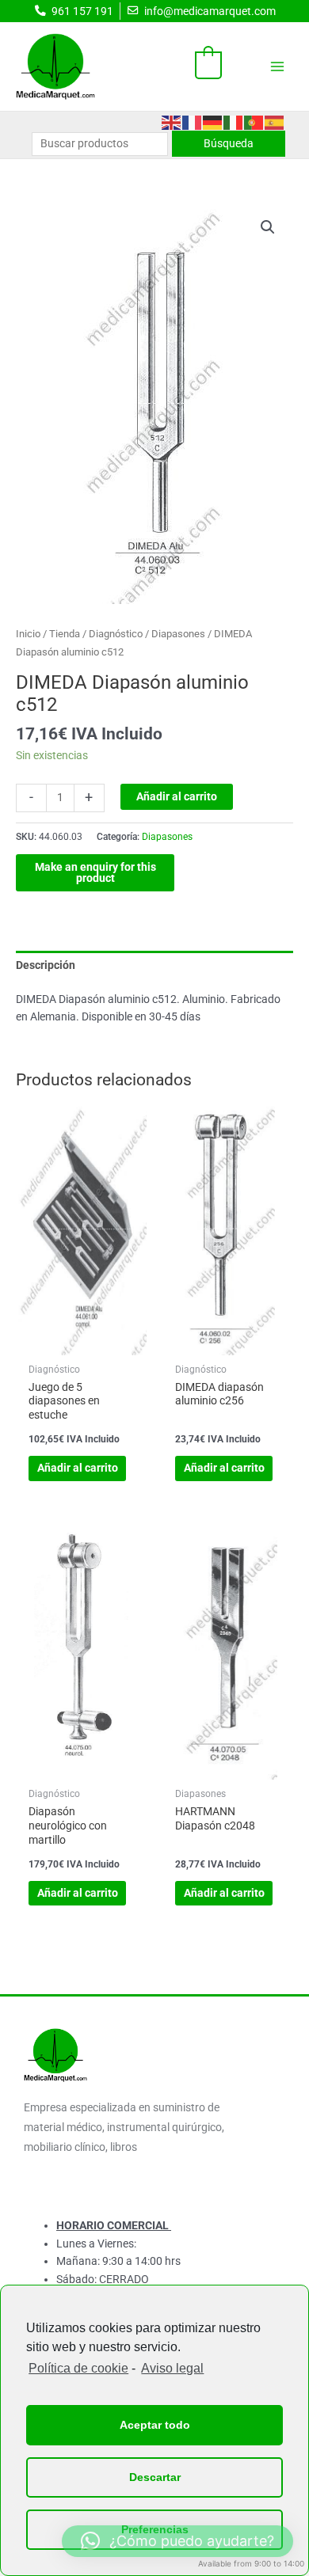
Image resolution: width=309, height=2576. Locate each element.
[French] (193, 121)
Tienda (65, 634)
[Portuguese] (254, 121)
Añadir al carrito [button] (78, 1468)
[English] (172, 121)
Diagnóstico (116, 634)
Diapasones (178, 634)
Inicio (28, 634)
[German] (213, 121)
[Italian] (234, 121)
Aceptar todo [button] (155, 2425)
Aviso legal (172, 2368)
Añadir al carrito (177, 796)
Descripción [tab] (46, 965)
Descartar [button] (155, 2477)
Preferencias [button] (155, 2529)
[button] (268, 227)
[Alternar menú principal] (278, 66)
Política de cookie (78, 2368)
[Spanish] (275, 121)
